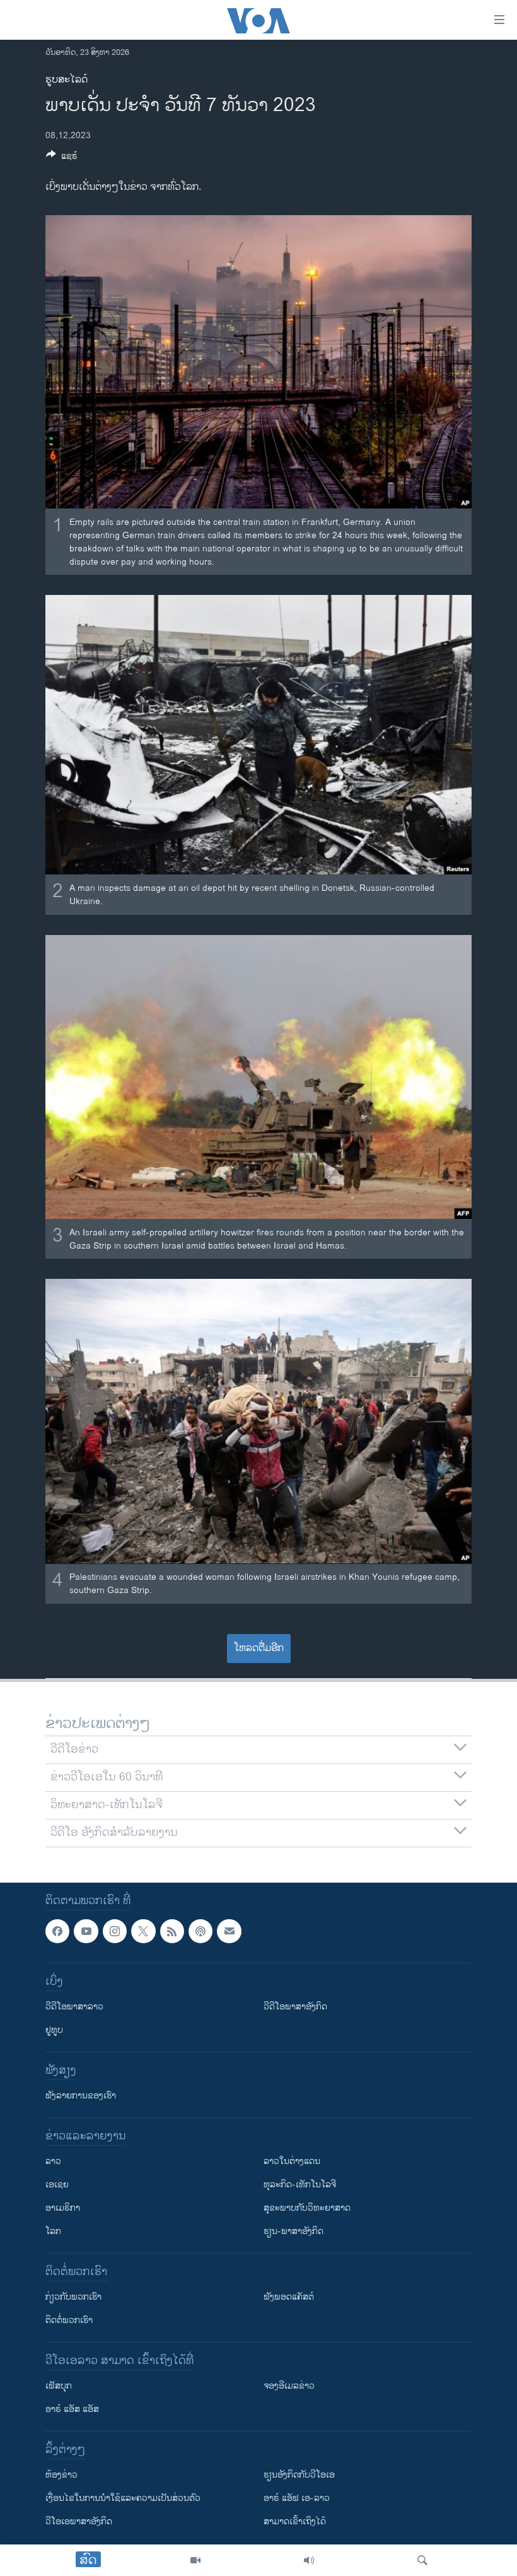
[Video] (195, 2560)
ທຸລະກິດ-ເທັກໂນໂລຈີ (300, 2185)
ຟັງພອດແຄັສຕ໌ (289, 2297)
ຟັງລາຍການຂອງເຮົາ (81, 2096)
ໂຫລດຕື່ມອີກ (259, 1648)
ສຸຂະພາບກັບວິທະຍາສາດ (307, 2208)
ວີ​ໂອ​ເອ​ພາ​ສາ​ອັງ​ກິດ (79, 2521)
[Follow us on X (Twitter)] (143, 1931)
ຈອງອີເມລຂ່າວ (289, 2386)
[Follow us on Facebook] (57, 1931)
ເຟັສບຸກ (59, 2386)
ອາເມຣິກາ (63, 2208)
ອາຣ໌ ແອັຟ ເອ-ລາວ (297, 2498)
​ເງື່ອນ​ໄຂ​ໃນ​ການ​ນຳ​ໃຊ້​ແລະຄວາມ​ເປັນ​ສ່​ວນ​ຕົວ (123, 2498)
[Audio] (309, 2560)
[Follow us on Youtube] (86, 1931)
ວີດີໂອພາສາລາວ (74, 2007)
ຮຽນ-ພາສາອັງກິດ (293, 2231)
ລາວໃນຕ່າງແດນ (292, 2161)
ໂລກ (53, 2231)
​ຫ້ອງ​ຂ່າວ (61, 2475)
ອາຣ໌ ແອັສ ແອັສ (72, 2409)
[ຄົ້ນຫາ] (422, 2560)
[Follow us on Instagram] (115, 1931)
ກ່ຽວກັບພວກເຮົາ (73, 2297)
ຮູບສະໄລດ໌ (67, 80)
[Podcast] (200, 1931)
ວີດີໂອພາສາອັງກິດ (295, 2007)
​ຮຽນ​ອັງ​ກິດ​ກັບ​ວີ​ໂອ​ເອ (299, 2475)
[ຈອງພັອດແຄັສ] (229, 1931)
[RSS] (172, 1931)
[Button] (62, 158)
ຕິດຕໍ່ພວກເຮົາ (69, 2320)
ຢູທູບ (54, 2030)
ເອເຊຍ (57, 2185)
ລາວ (53, 2161)
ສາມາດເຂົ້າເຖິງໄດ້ (295, 2521)
